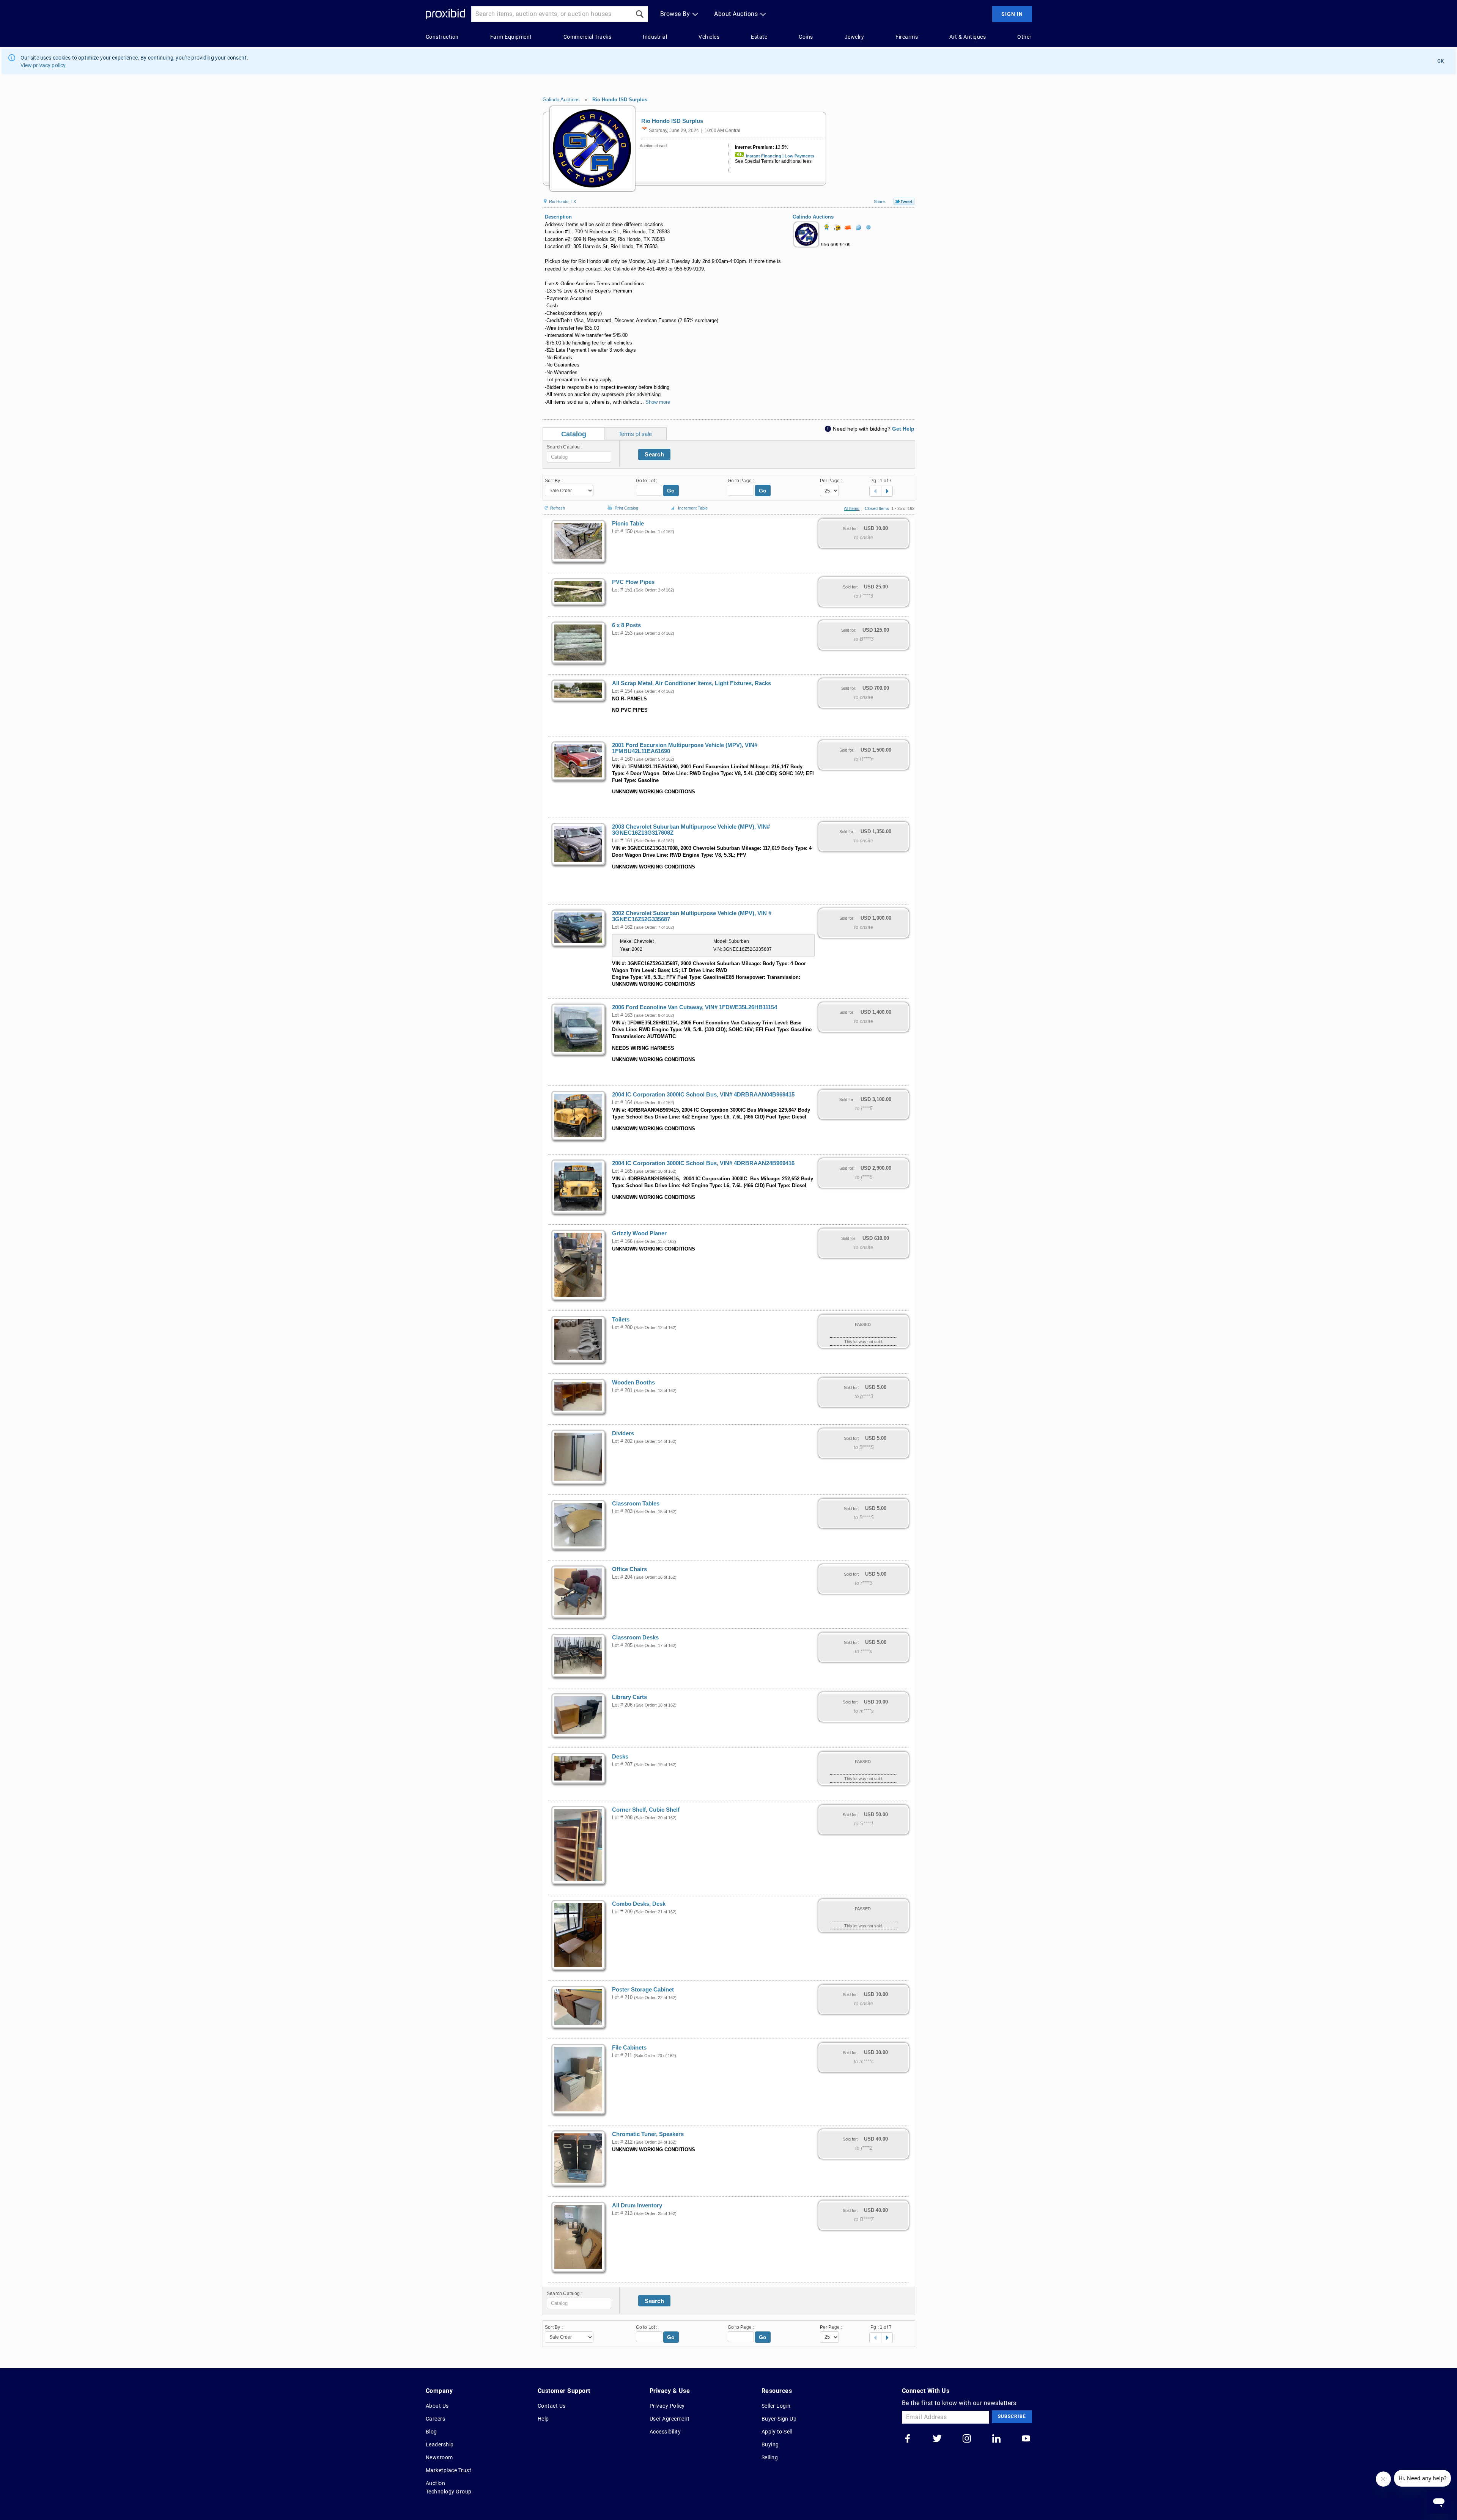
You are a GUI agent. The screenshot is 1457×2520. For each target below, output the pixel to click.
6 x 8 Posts (626, 625)
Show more (658, 402)
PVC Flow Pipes (633, 582)
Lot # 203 (622, 1512)
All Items (852, 508)
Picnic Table (628, 524)
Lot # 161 (622, 841)
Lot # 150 (622, 532)
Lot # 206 (622, 1705)
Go (671, 491)
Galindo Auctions (561, 100)
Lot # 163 (622, 1015)
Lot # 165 (622, 1171)
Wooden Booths (633, 1383)
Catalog (574, 434)
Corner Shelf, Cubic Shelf (646, 1810)
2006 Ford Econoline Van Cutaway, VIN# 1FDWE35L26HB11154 (695, 1007)
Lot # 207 (622, 1765)
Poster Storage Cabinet (643, 1990)
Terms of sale (635, 434)
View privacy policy (43, 65)
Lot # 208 (622, 1818)
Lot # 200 (622, 1328)
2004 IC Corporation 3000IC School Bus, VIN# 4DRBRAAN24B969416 (703, 1163)
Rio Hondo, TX (562, 201)
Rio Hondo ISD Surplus (620, 100)
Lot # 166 (622, 1241)
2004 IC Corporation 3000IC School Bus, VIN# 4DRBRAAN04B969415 (703, 1095)
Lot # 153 (622, 633)
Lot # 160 (622, 759)
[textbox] (579, 457)
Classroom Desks (635, 1638)
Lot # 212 (622, 2142)
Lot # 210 (622, 1998)
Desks (620, 1757)
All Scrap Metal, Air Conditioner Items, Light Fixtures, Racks (692, 683)
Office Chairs (629, 1569)
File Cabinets (629, 2048)
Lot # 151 (622, 590)
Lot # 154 (622, 691)
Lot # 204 (622, 1577)
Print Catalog (626, 507)
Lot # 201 (622, 1391)
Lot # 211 (622, 2056)
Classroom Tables (636, 1504)
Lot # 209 (622, 1912)
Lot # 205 (622, 1645)
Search (654, 454)
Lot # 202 (622, 1441)
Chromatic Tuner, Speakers (648, 2134)
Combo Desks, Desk (639, 1904)
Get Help (903, 429)
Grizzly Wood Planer (639, 1233)
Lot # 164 (622, 1103)
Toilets (621, 1320)
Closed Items (877, 508)
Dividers (623, 1433)
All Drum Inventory (637, 2205)
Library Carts (629, 1697)
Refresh (558, 507)
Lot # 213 (622, 2213)
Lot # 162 (622, 927)
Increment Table (693, 508)
